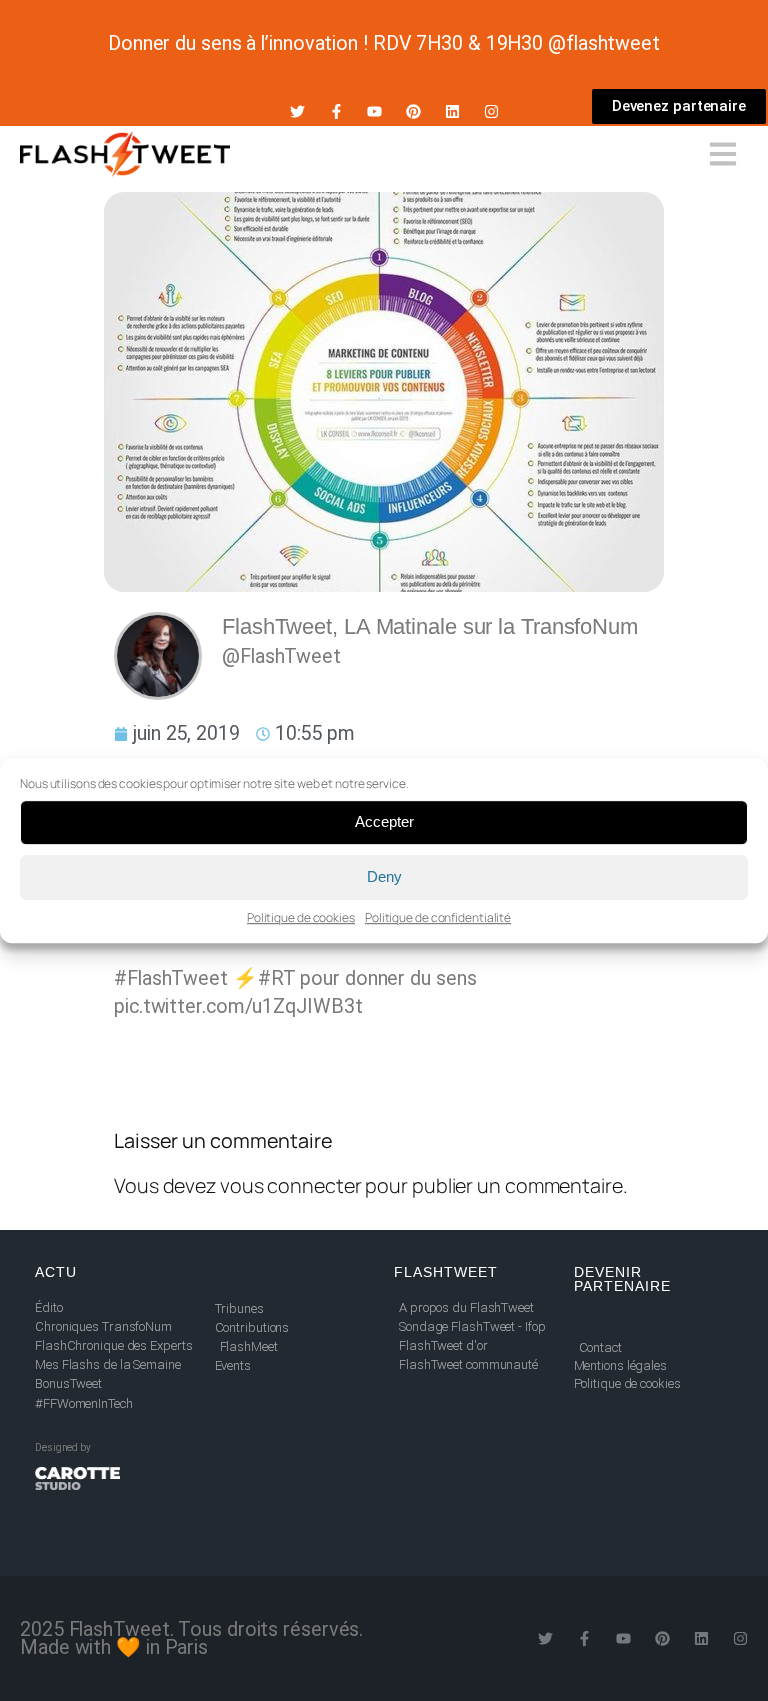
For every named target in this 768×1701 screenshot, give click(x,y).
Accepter (384, 821)
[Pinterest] (413, 111)
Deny (384, 876)
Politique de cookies (301, 917)
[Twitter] (297, 111)
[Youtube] (374, 111)
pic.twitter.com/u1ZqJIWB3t (238, 1006)
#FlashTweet (171, 978)
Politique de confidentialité (438, 917)
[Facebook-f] (336, 111)
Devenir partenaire (622, 1279)
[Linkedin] (452, 111)
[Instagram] (491, 111)
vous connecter (291, 1185)
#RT (277, 978)
